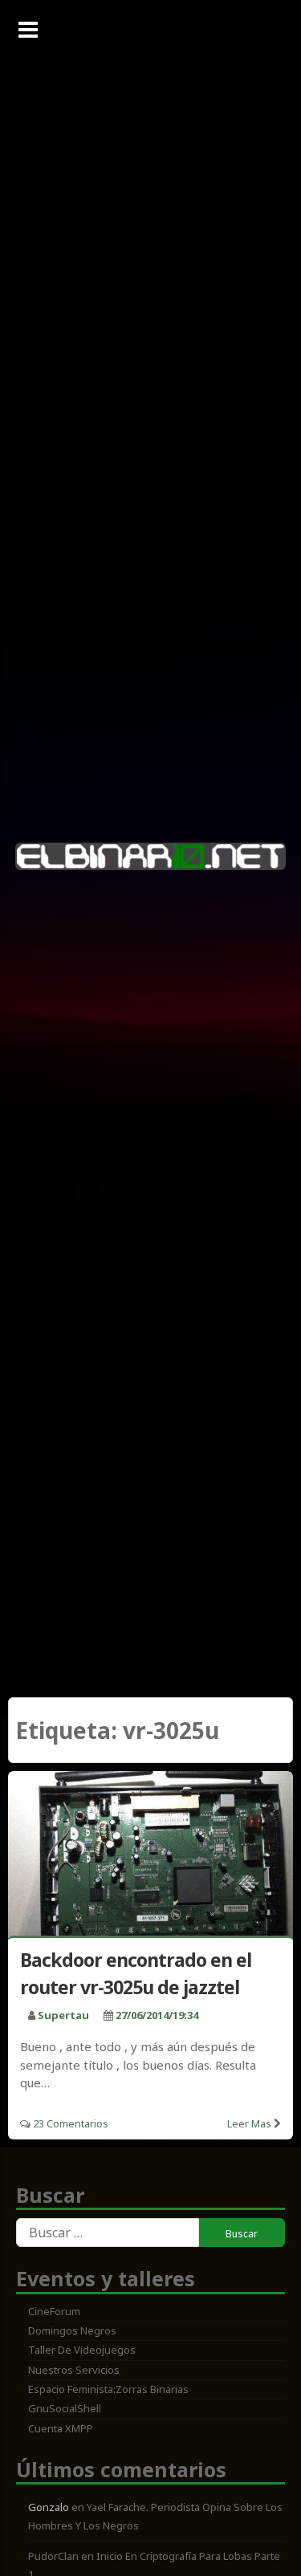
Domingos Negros (72, 2330)
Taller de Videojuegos (82, 2350)
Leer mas (249, 2123)
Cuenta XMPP (61, 2428)
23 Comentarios (71, 2123)
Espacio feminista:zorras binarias (108, 2389)
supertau (63, 2015)
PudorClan (53, 2556)
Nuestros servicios (74, 2370)
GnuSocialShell (65, 2408)
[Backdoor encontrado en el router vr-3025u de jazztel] (150, 1857)
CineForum (54, 2311)
